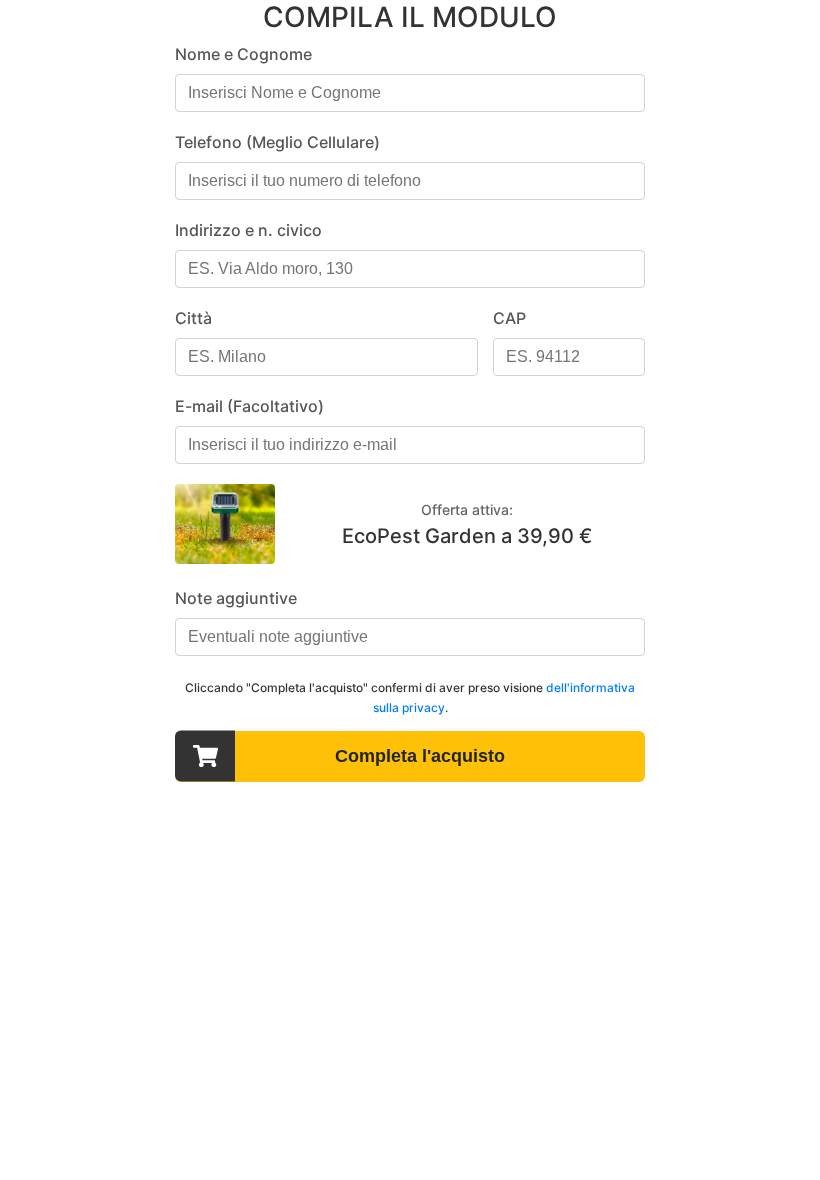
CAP (509, 318)
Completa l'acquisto (420, 756)
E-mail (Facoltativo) (249, 406)
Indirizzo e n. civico (248, 230)
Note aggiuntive (236, 598)
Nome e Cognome (243, 54)
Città (193, 318)
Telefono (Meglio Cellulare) (277, 142)
